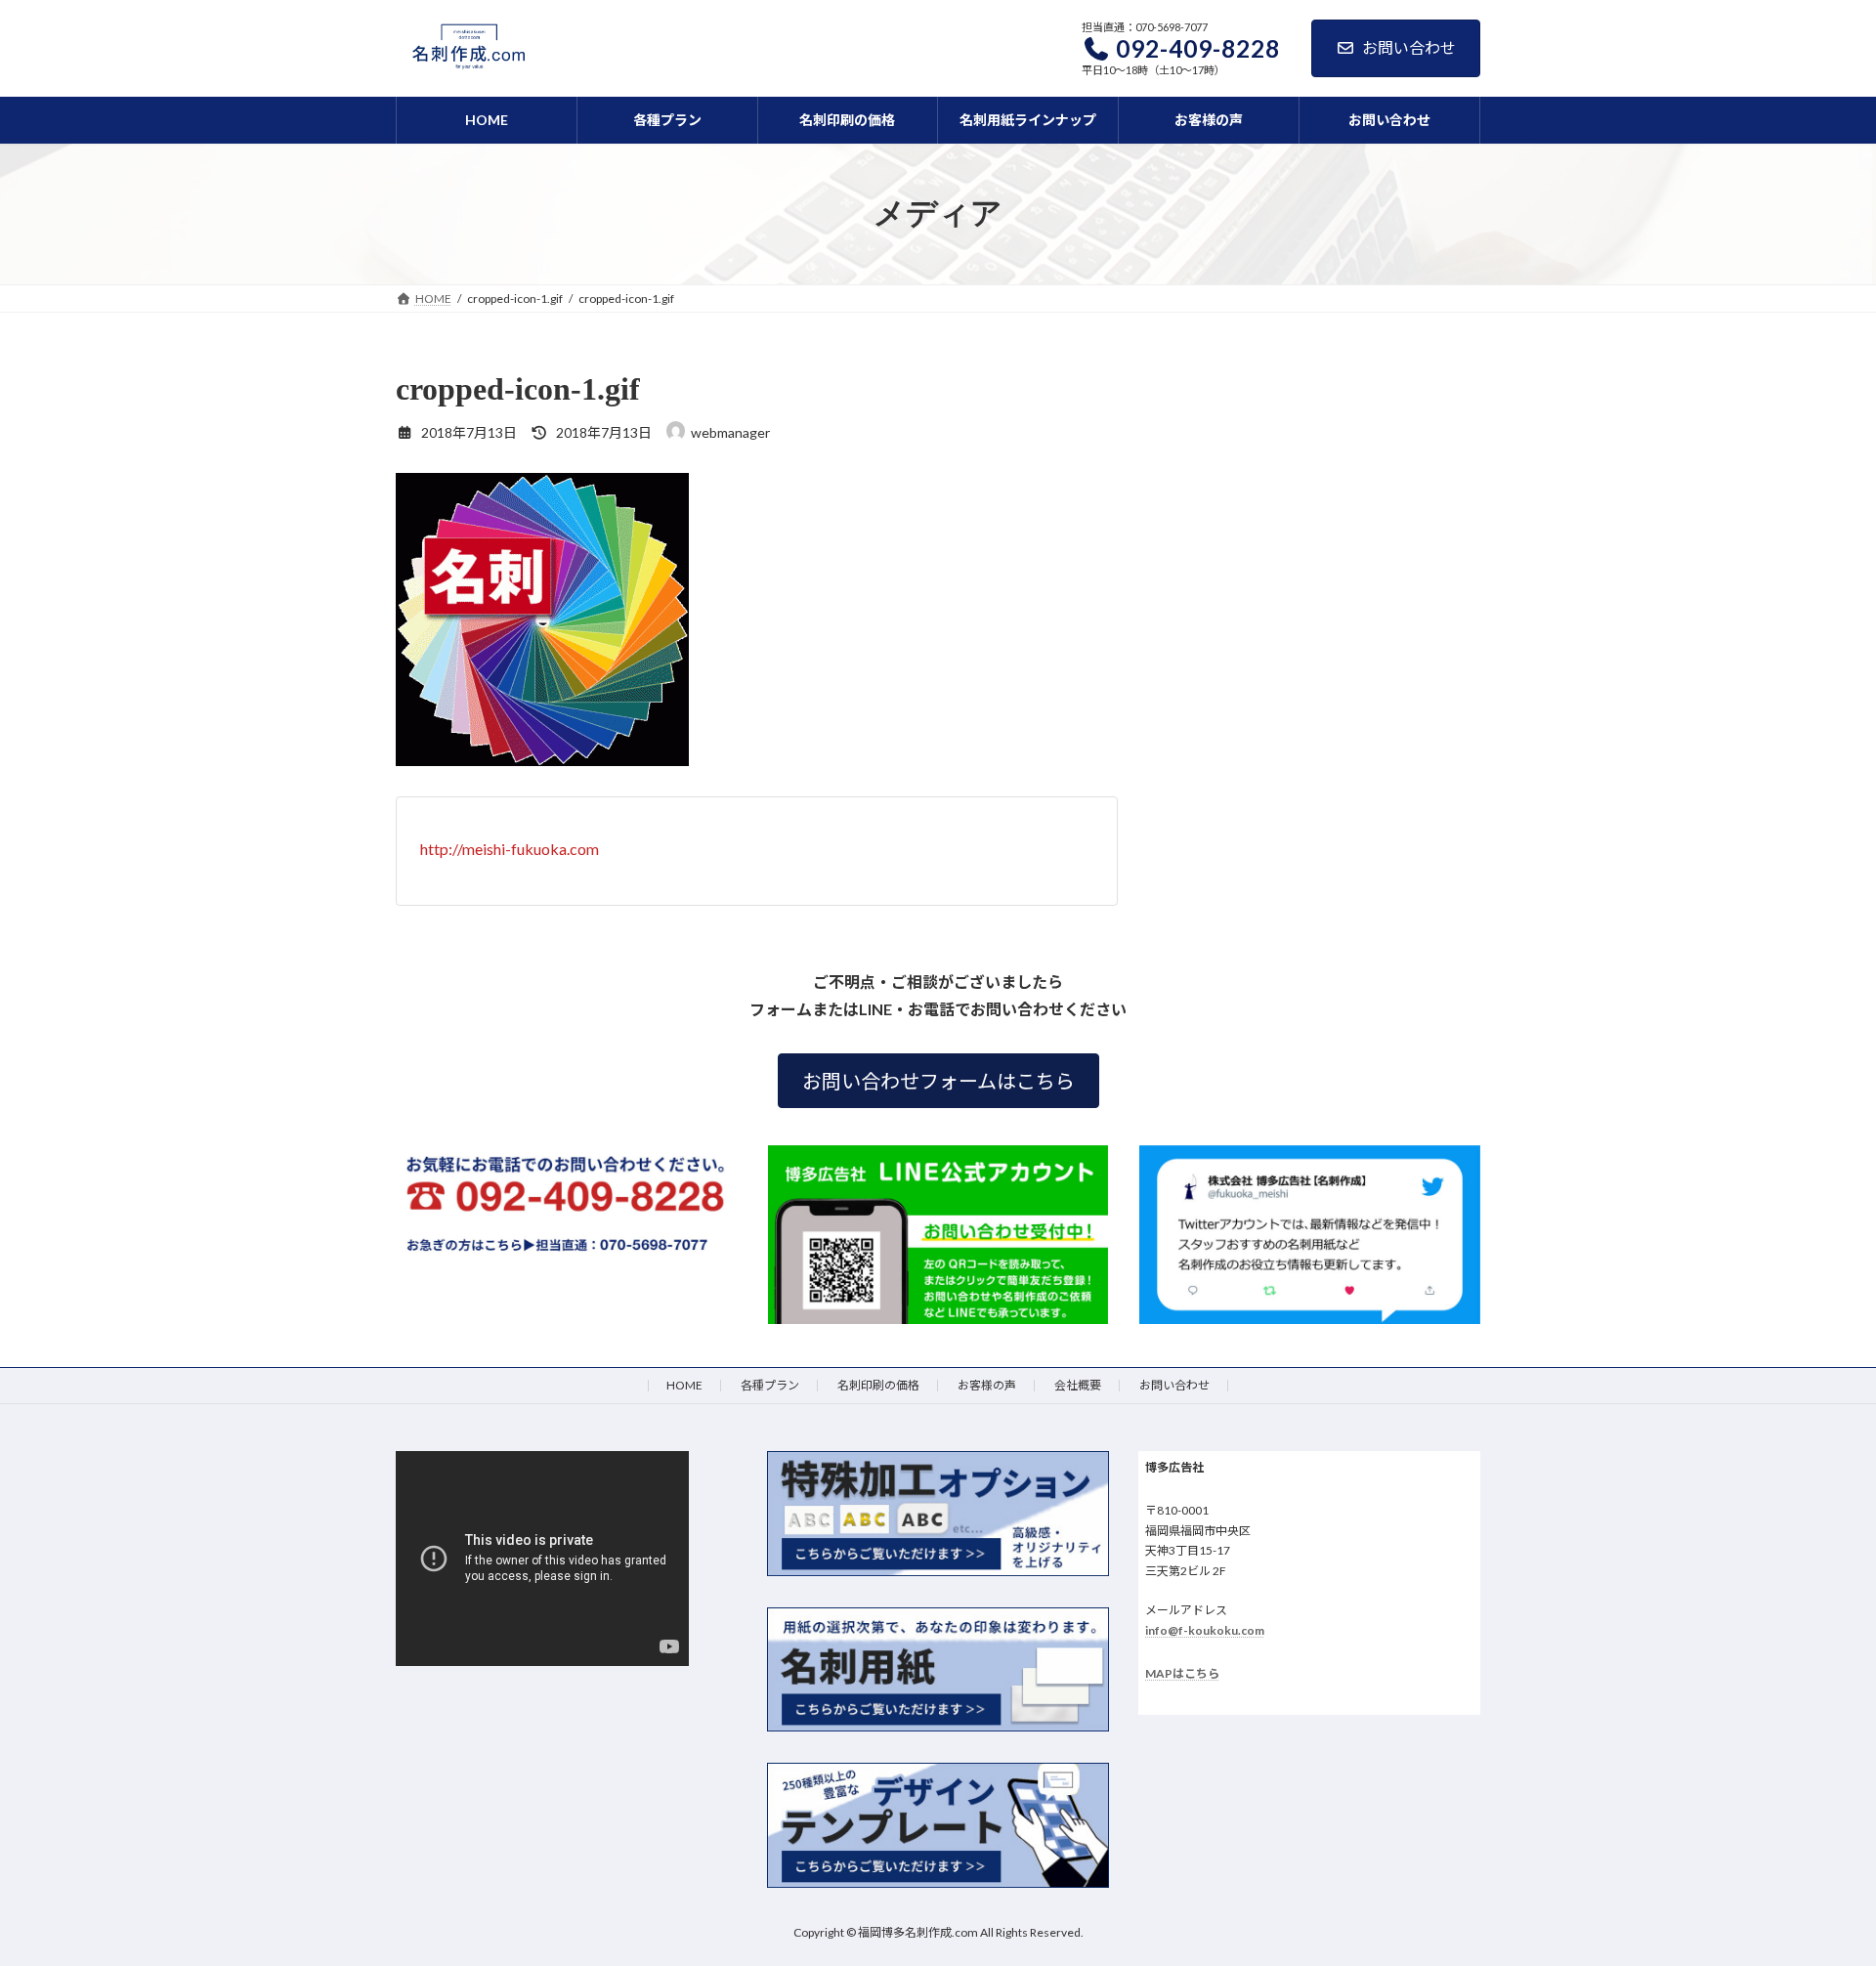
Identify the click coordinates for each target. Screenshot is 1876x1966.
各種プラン (770, 1385)
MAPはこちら (1182, 1673)
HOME (684, 1385)
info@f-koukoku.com (1205, 1630)
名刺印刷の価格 (878, 1385)
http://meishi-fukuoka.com (510, 849)
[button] (938, 1081)
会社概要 (1078, 1385)
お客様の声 (987, 1385)
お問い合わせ (1409, 47)
